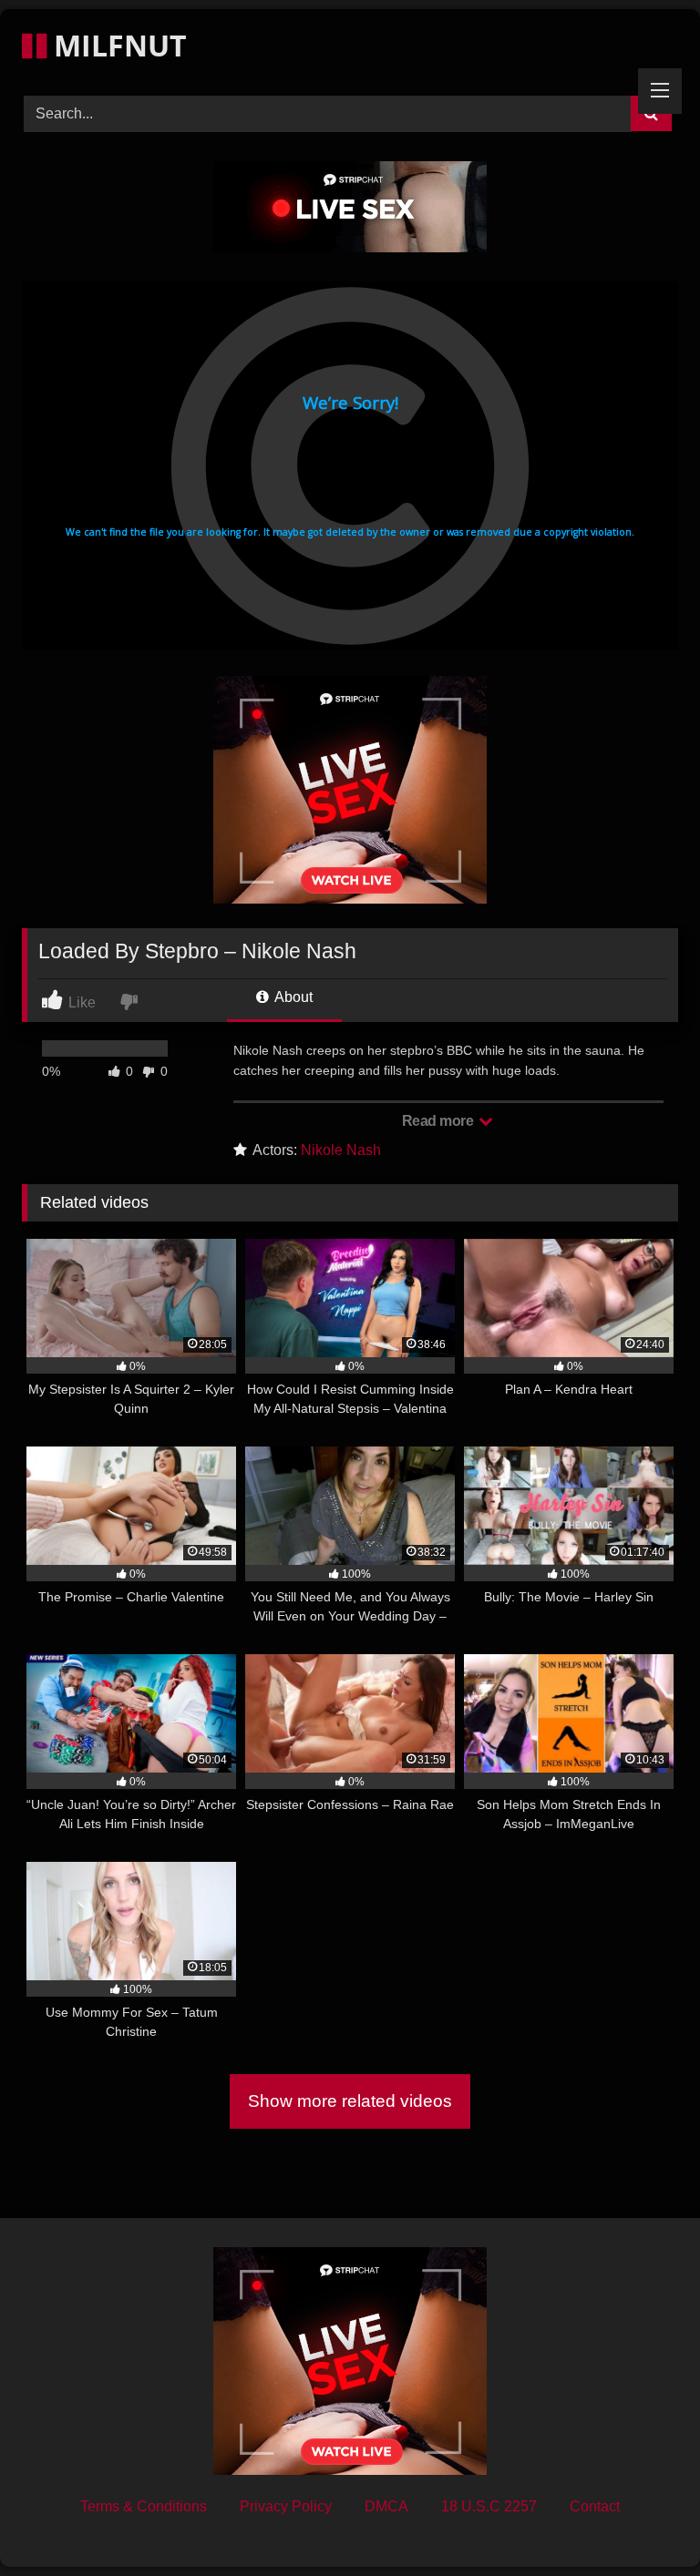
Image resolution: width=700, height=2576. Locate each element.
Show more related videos (350, 2101)
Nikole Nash (341, 1150)
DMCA (386, 2506)
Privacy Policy (286, 2506)
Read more (439, 1121)
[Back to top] (643, 2522)
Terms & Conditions (144, 2506)
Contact (595, 2506)
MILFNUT (117, 45)
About (292, 997)
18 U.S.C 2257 (489, 2506)
